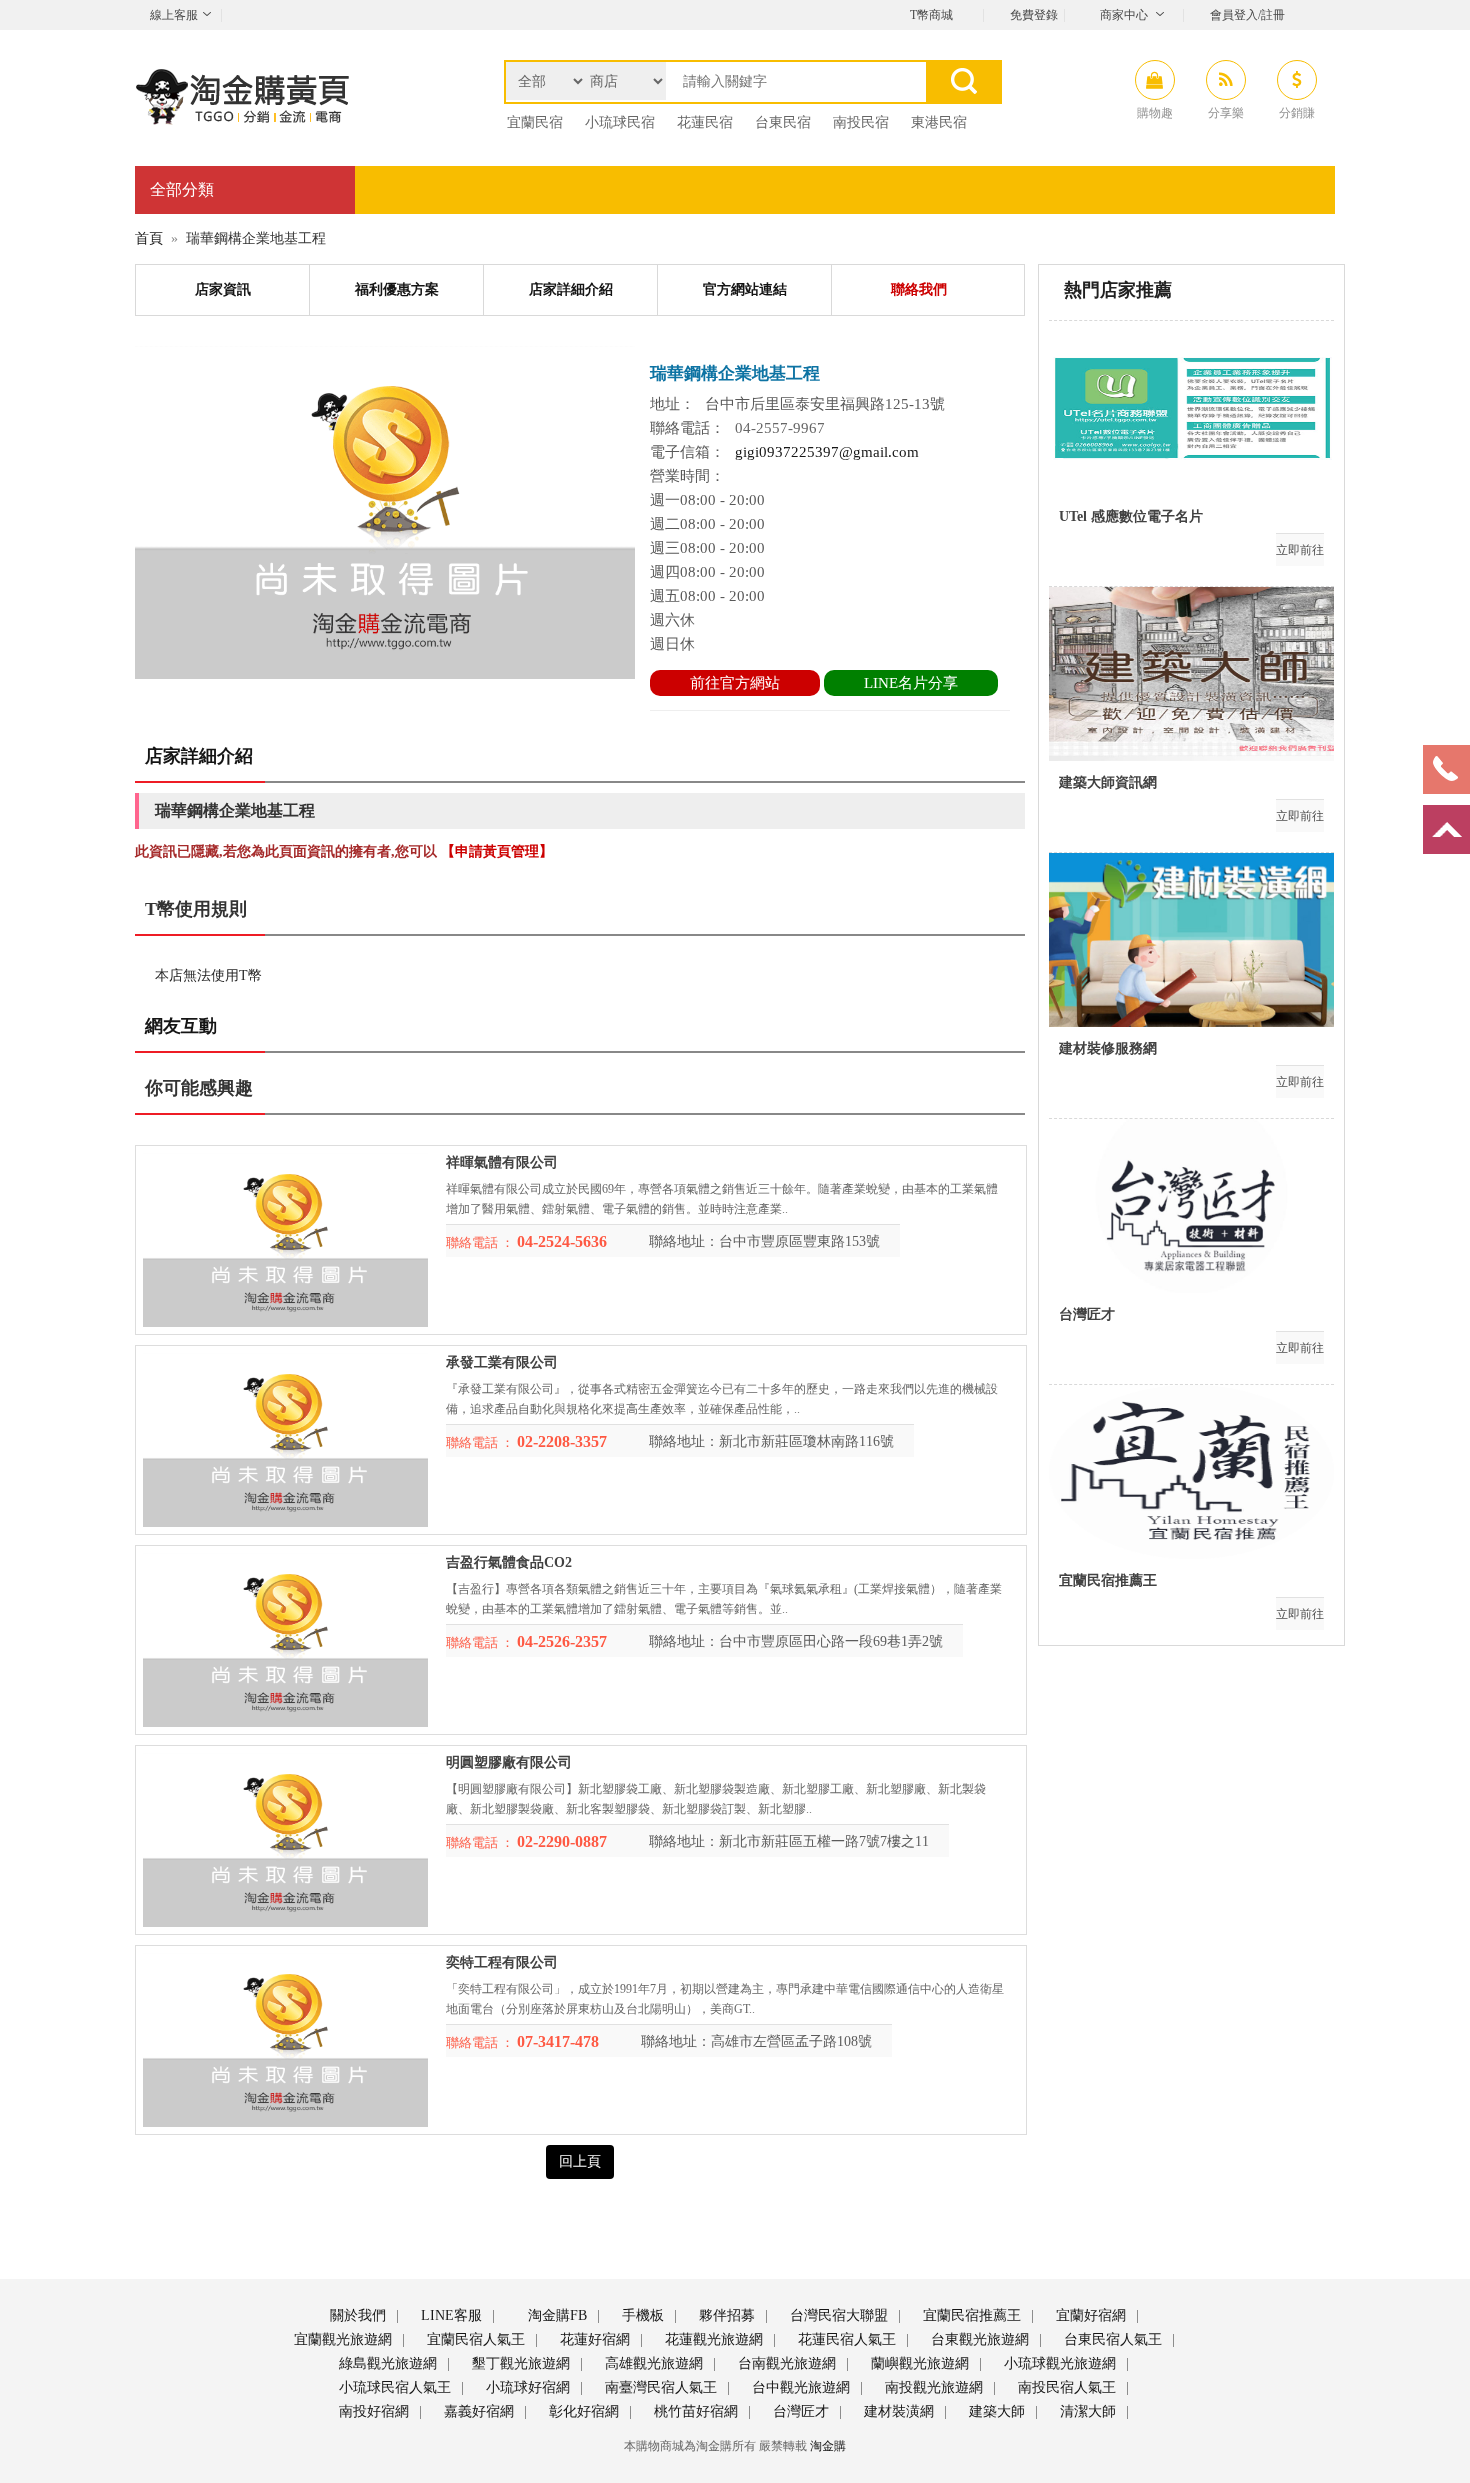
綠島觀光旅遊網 (386, 2363)
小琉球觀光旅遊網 (1058, 2363)
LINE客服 (449, 2315)
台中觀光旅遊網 (799, 2387)
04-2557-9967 (780, 428)
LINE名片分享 (911, 683)
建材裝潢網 (897, 2411)
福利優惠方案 (397, 289)
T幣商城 (931, 15)
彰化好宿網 (582, 2411)
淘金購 (828, 2446)
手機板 (641, 2315)
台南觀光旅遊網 (785, 2363)
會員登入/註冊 (1247, 15)
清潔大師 (1086, 2411)
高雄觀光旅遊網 (652, 2363)
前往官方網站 (735, 683)
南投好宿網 (372, 2411)
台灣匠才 (799, 2411)
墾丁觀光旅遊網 (519, 2363)
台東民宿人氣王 (1111, 2339)
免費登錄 (1034, 15)
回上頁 (580, 2161)
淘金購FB (555, 2315)
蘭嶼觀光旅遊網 (918, 2363)
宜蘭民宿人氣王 (474, 2339)
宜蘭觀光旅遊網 (341, 2339)
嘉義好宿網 (477, 2411)
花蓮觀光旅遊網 (712, 2339)
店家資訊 (223, 289)
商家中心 (1124, 15)
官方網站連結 (745, 289)
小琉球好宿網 (526, 2387)
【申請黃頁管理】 (497, 851)
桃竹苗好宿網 (694, 2411)
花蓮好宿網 (593, 2339)
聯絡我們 (919, 289)
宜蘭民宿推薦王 (970, 2315)
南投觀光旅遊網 (932, 2387)
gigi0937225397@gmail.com (827, 452)
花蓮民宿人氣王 (845, 2339)
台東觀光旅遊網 (978, 2339)
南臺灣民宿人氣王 (659, 2387)
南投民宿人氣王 (1065, 2387)
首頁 (149, 238)
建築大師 (995, 2411)
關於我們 (356, 2315)
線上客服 (174, 15)
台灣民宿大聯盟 (837, 2315)
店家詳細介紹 (571, 289)
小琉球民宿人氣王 (393, 2387)
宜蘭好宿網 (1089, 2315)
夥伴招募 (725, 2315)
